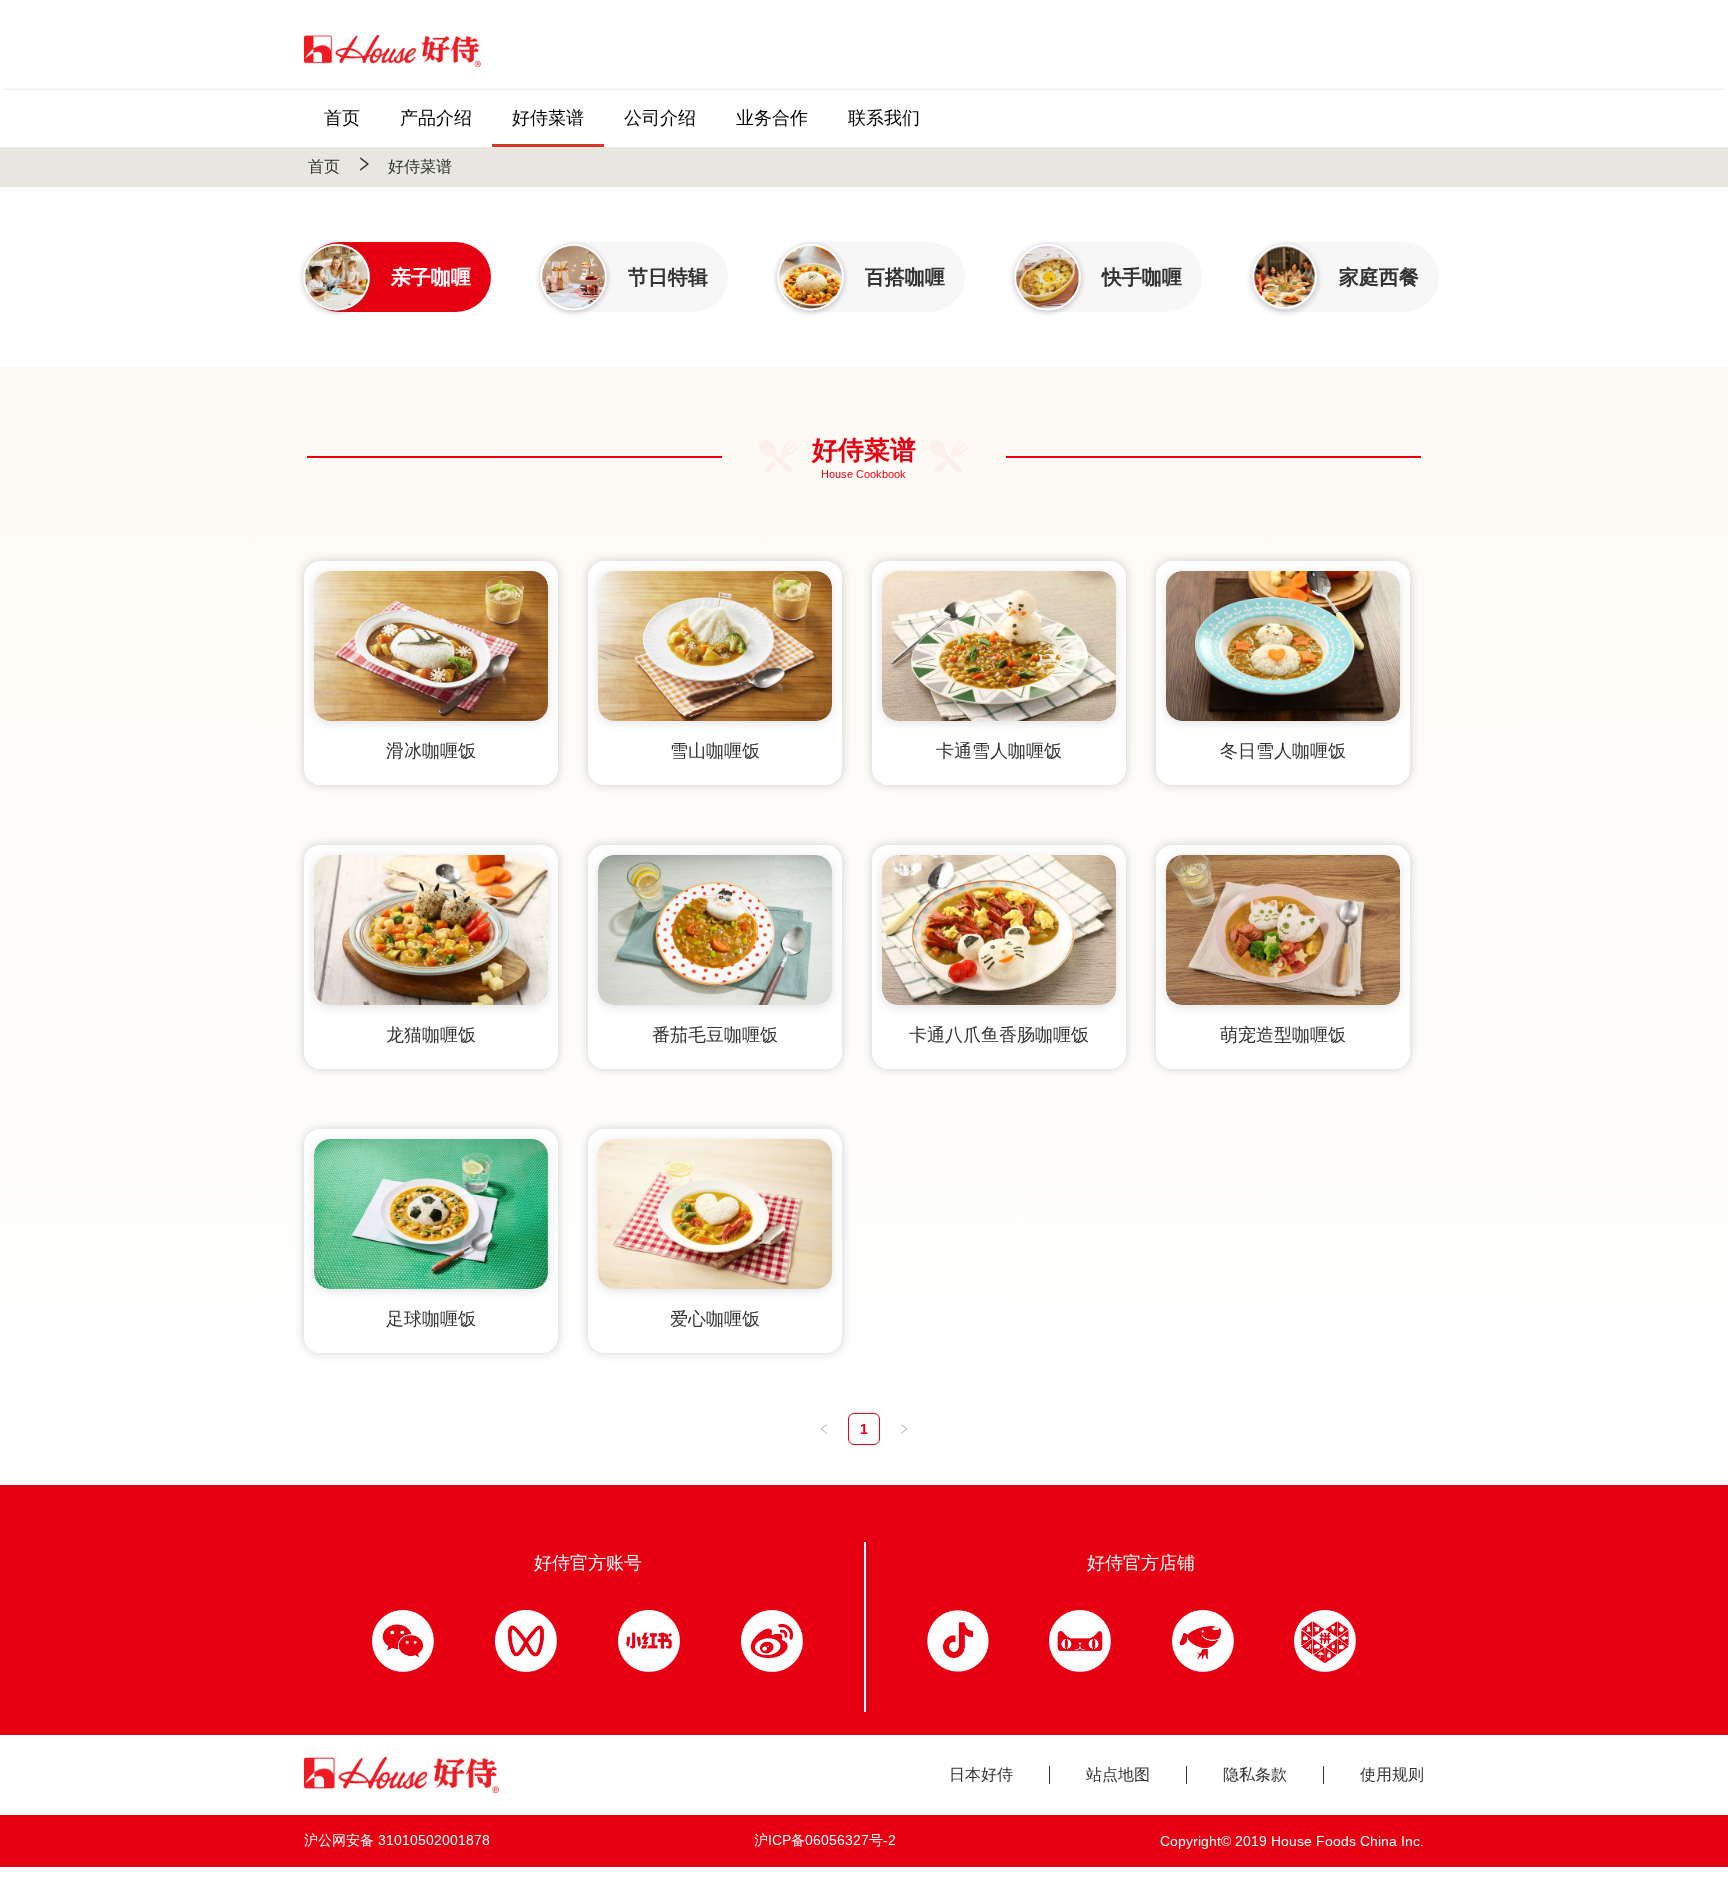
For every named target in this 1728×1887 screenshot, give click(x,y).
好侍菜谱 (420, 166)
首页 (324, 166)
